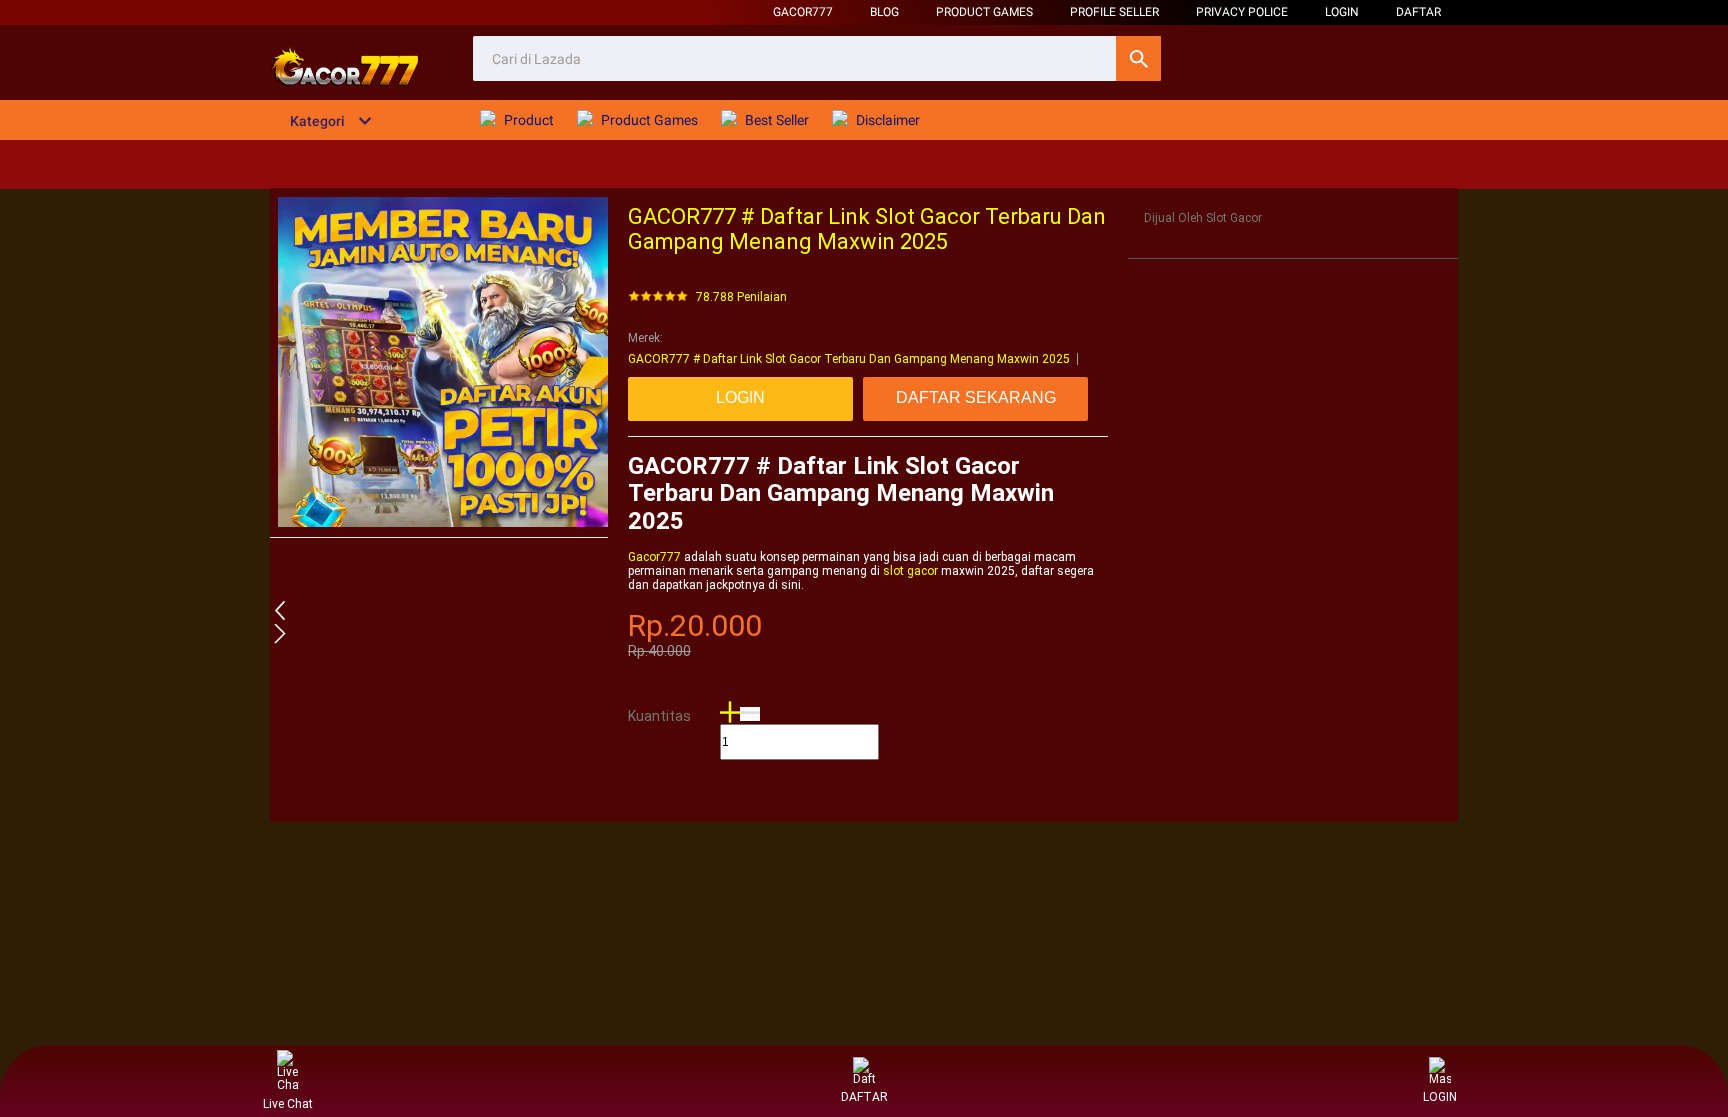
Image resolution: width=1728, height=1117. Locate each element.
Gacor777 (803, 12)
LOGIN (1342, 12)
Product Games (984, 12)
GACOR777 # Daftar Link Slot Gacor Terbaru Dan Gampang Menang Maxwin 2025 (849, 359)
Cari (1138, 58)
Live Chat (288, 1104)
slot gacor (910, 571)
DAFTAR (1418, 12)
